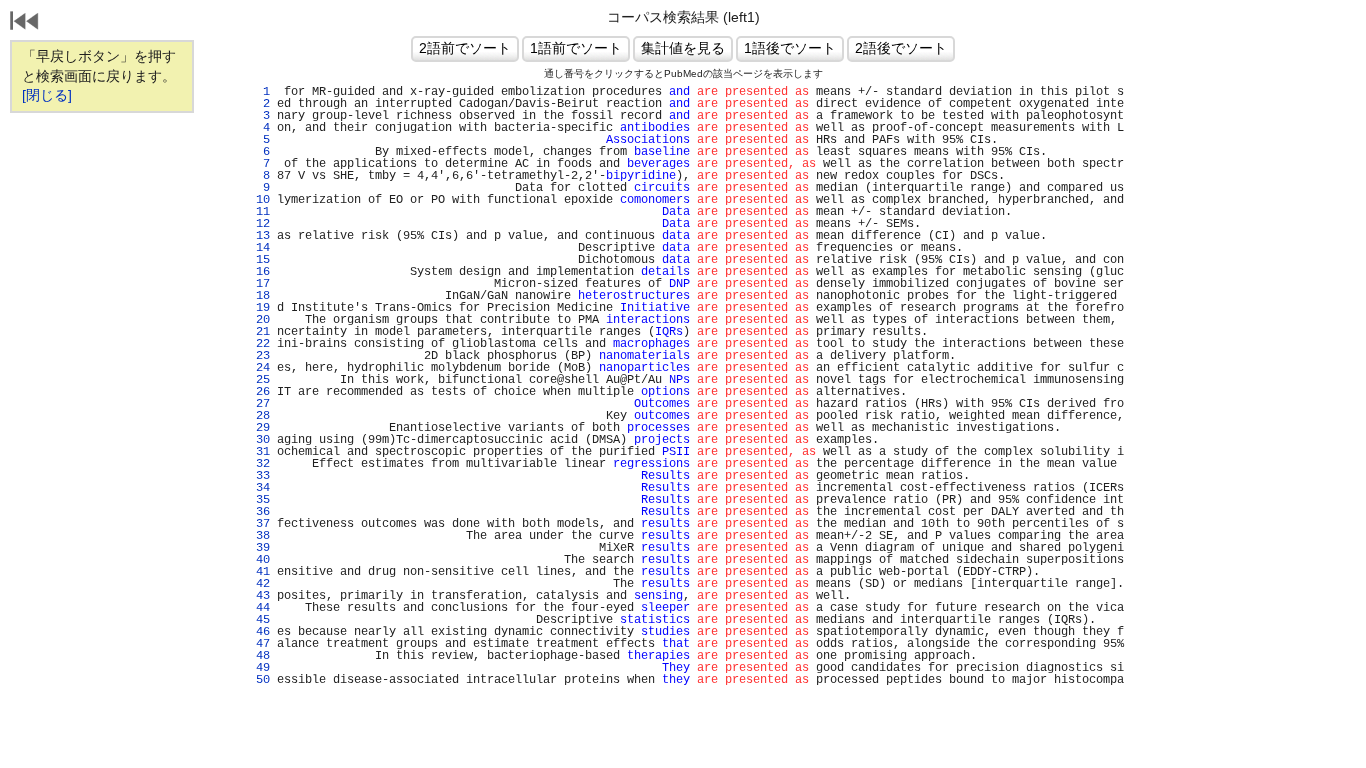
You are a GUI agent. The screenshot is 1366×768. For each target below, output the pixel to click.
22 (259, 344)
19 (259, 308)
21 (259, 332)
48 (259, 656)
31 (259, 452)
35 (259, 500)
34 (259, 488)
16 (259, 272)
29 (259, 428)
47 (259, 644)
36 (259, 512)
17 (259, 284)
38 (259, 536)
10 (259, 200)
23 (259, 356)
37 (259, 524)
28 (259, 416)
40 (259, 560)
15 (259, 260)
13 (259, 236)
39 (259, 548)
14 (259, 248)
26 (259, 392)
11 (259, 212)
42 (259, 584)
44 (259, 608)
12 (259, 224)
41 (259, 572)
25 (259, 380)
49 (259, 668)
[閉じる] (47, 95)
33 (259, 476)
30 (259, 440)
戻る (25, 23)
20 (259, 320)
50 (259, 680)
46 (259, 632)
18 (259, 296)
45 (259, 620)
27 (259, 404)
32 (259, 464)
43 (259, 596)
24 (259, 368)
